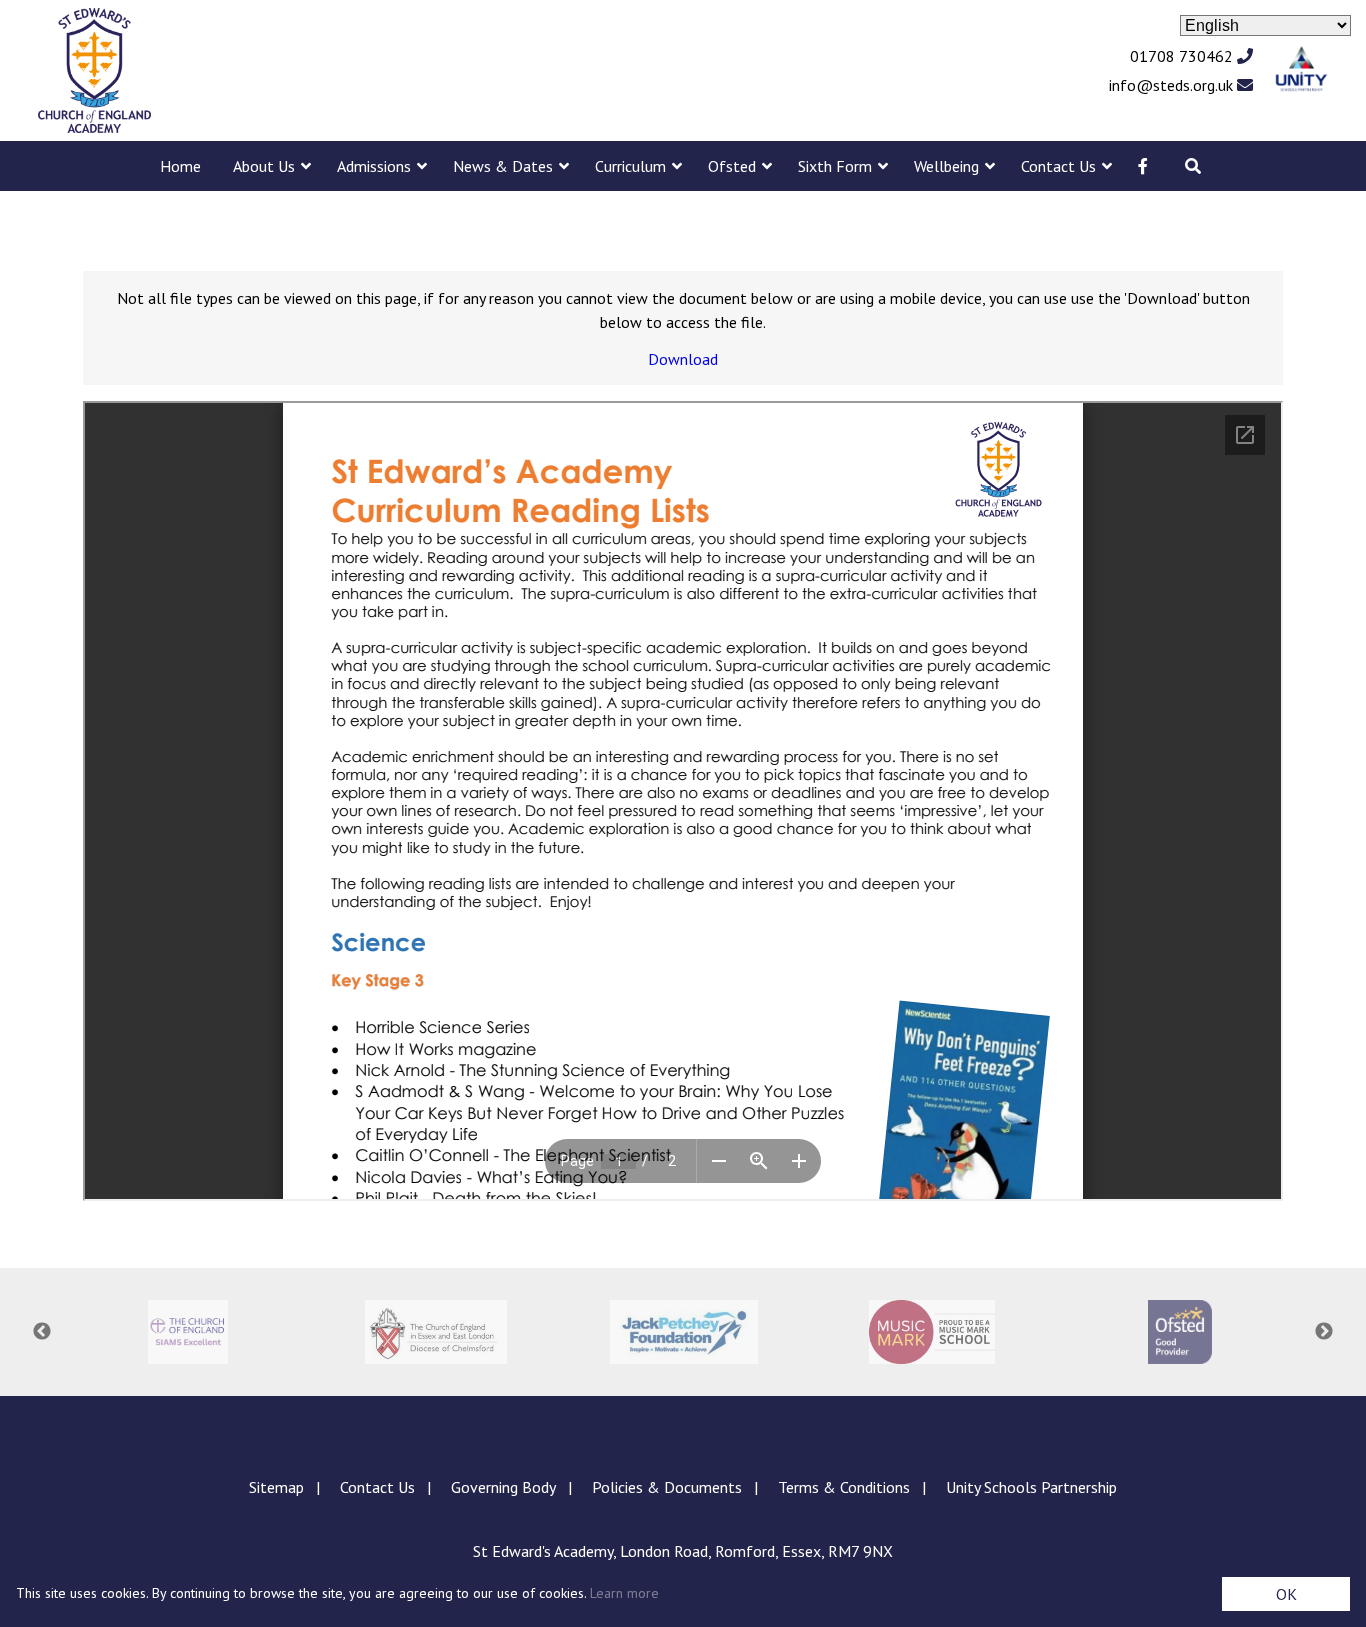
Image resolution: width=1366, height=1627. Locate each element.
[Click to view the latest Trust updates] (1301, 70)
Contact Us (1058, 166)
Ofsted (732, 166)
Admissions (374, 166)
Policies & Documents (667, 1487)
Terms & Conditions (844, 1487)
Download (683, 359)
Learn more (624, 1593)
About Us (264, 166)
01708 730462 (1183, 56)
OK (1286, 1594)
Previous (42, 1332)
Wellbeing (946, 166)
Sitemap (276, 1487)
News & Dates (503, 166)
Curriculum (630, 166)
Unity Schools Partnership (1031, 1487)
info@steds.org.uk (1173, 85)
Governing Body (503, 1487)
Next (1324, 1332)
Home (180, 166)
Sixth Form (835, 166)
